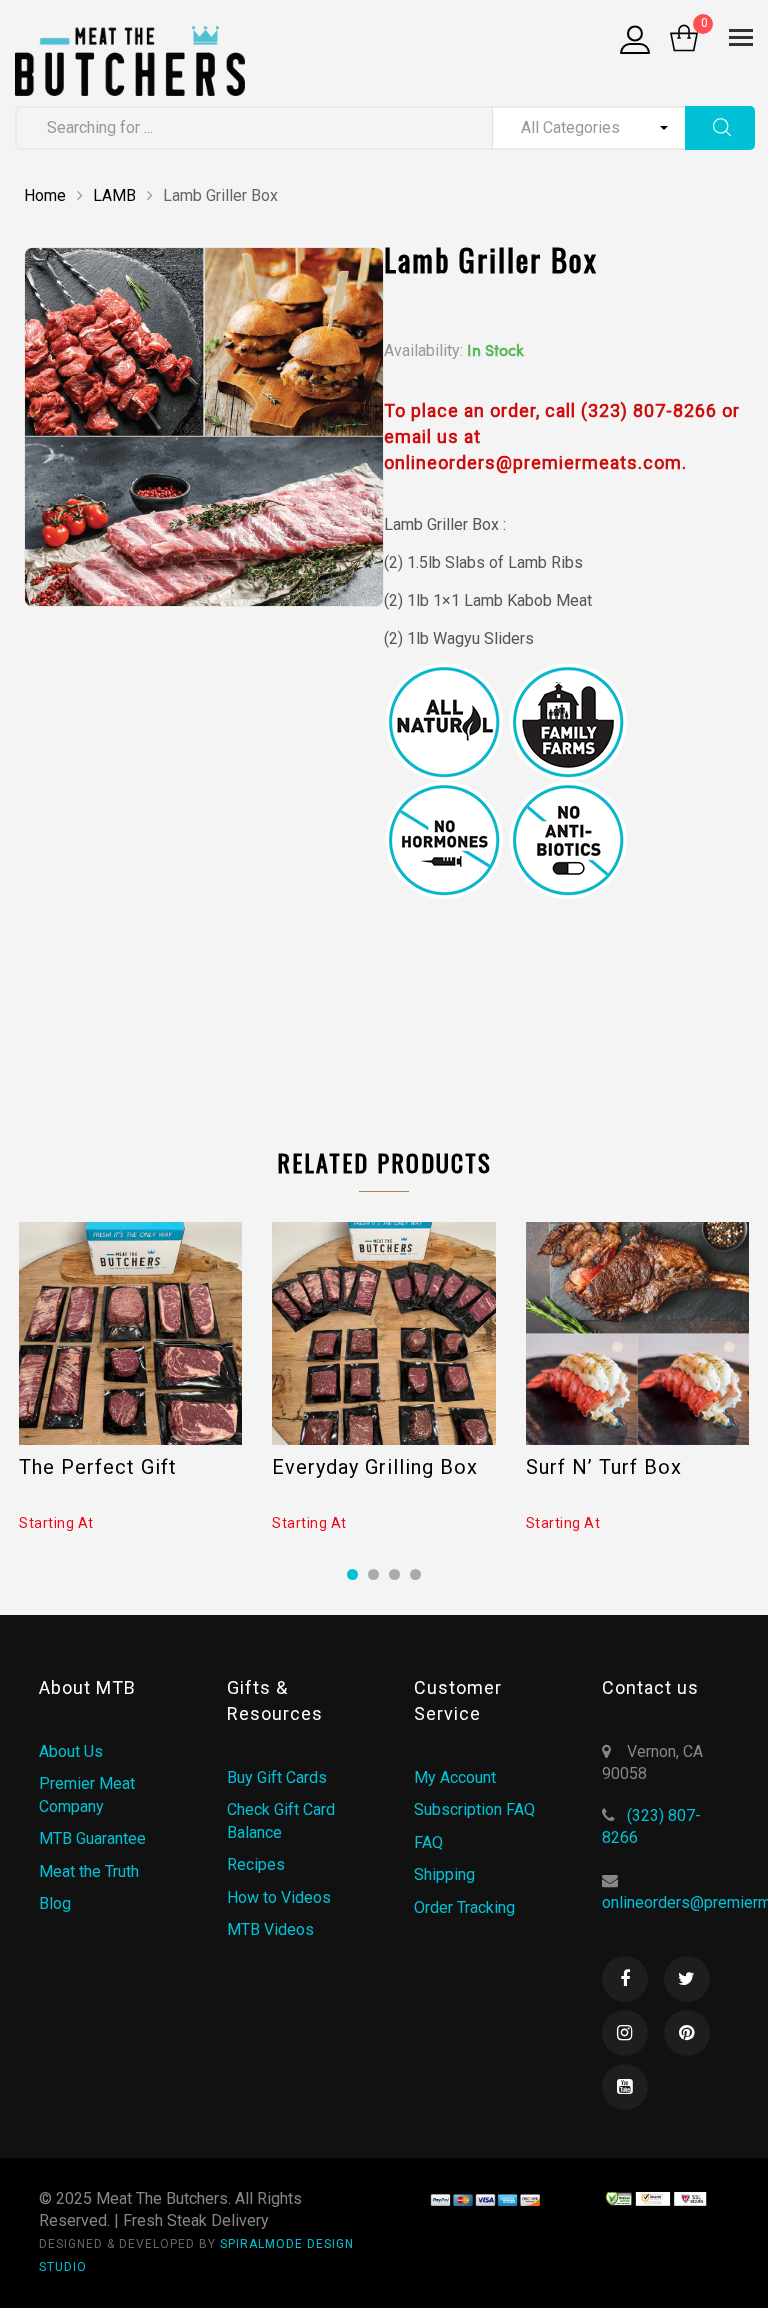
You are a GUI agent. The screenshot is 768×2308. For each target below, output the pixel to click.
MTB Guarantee (92, 1838)
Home (45, 195)
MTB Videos (270, 1929)
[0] (684, 40)
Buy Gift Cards (277, 1777)
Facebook (625, 1979)
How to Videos (279, 1897)
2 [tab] (373, 1574)
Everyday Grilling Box (375, 1467)
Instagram (625, 2033)
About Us (71, 1751)
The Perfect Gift (98, 1467)
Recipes (256, 1864)
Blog (55, 1903)
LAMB (114, 195)
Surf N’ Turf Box (604, 1467)
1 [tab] (352, 1574)
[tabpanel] (130, 1378)
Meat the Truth (89, 1871)
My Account (455, 1777)
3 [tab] (394, 1574)
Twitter (687, 1979)
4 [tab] (415, 1574)
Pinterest (687, 2033)
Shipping (444, 1874)
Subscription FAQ (474, 1809)
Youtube (625, 2087)
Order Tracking (464, 1907)
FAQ (428, 1842)
